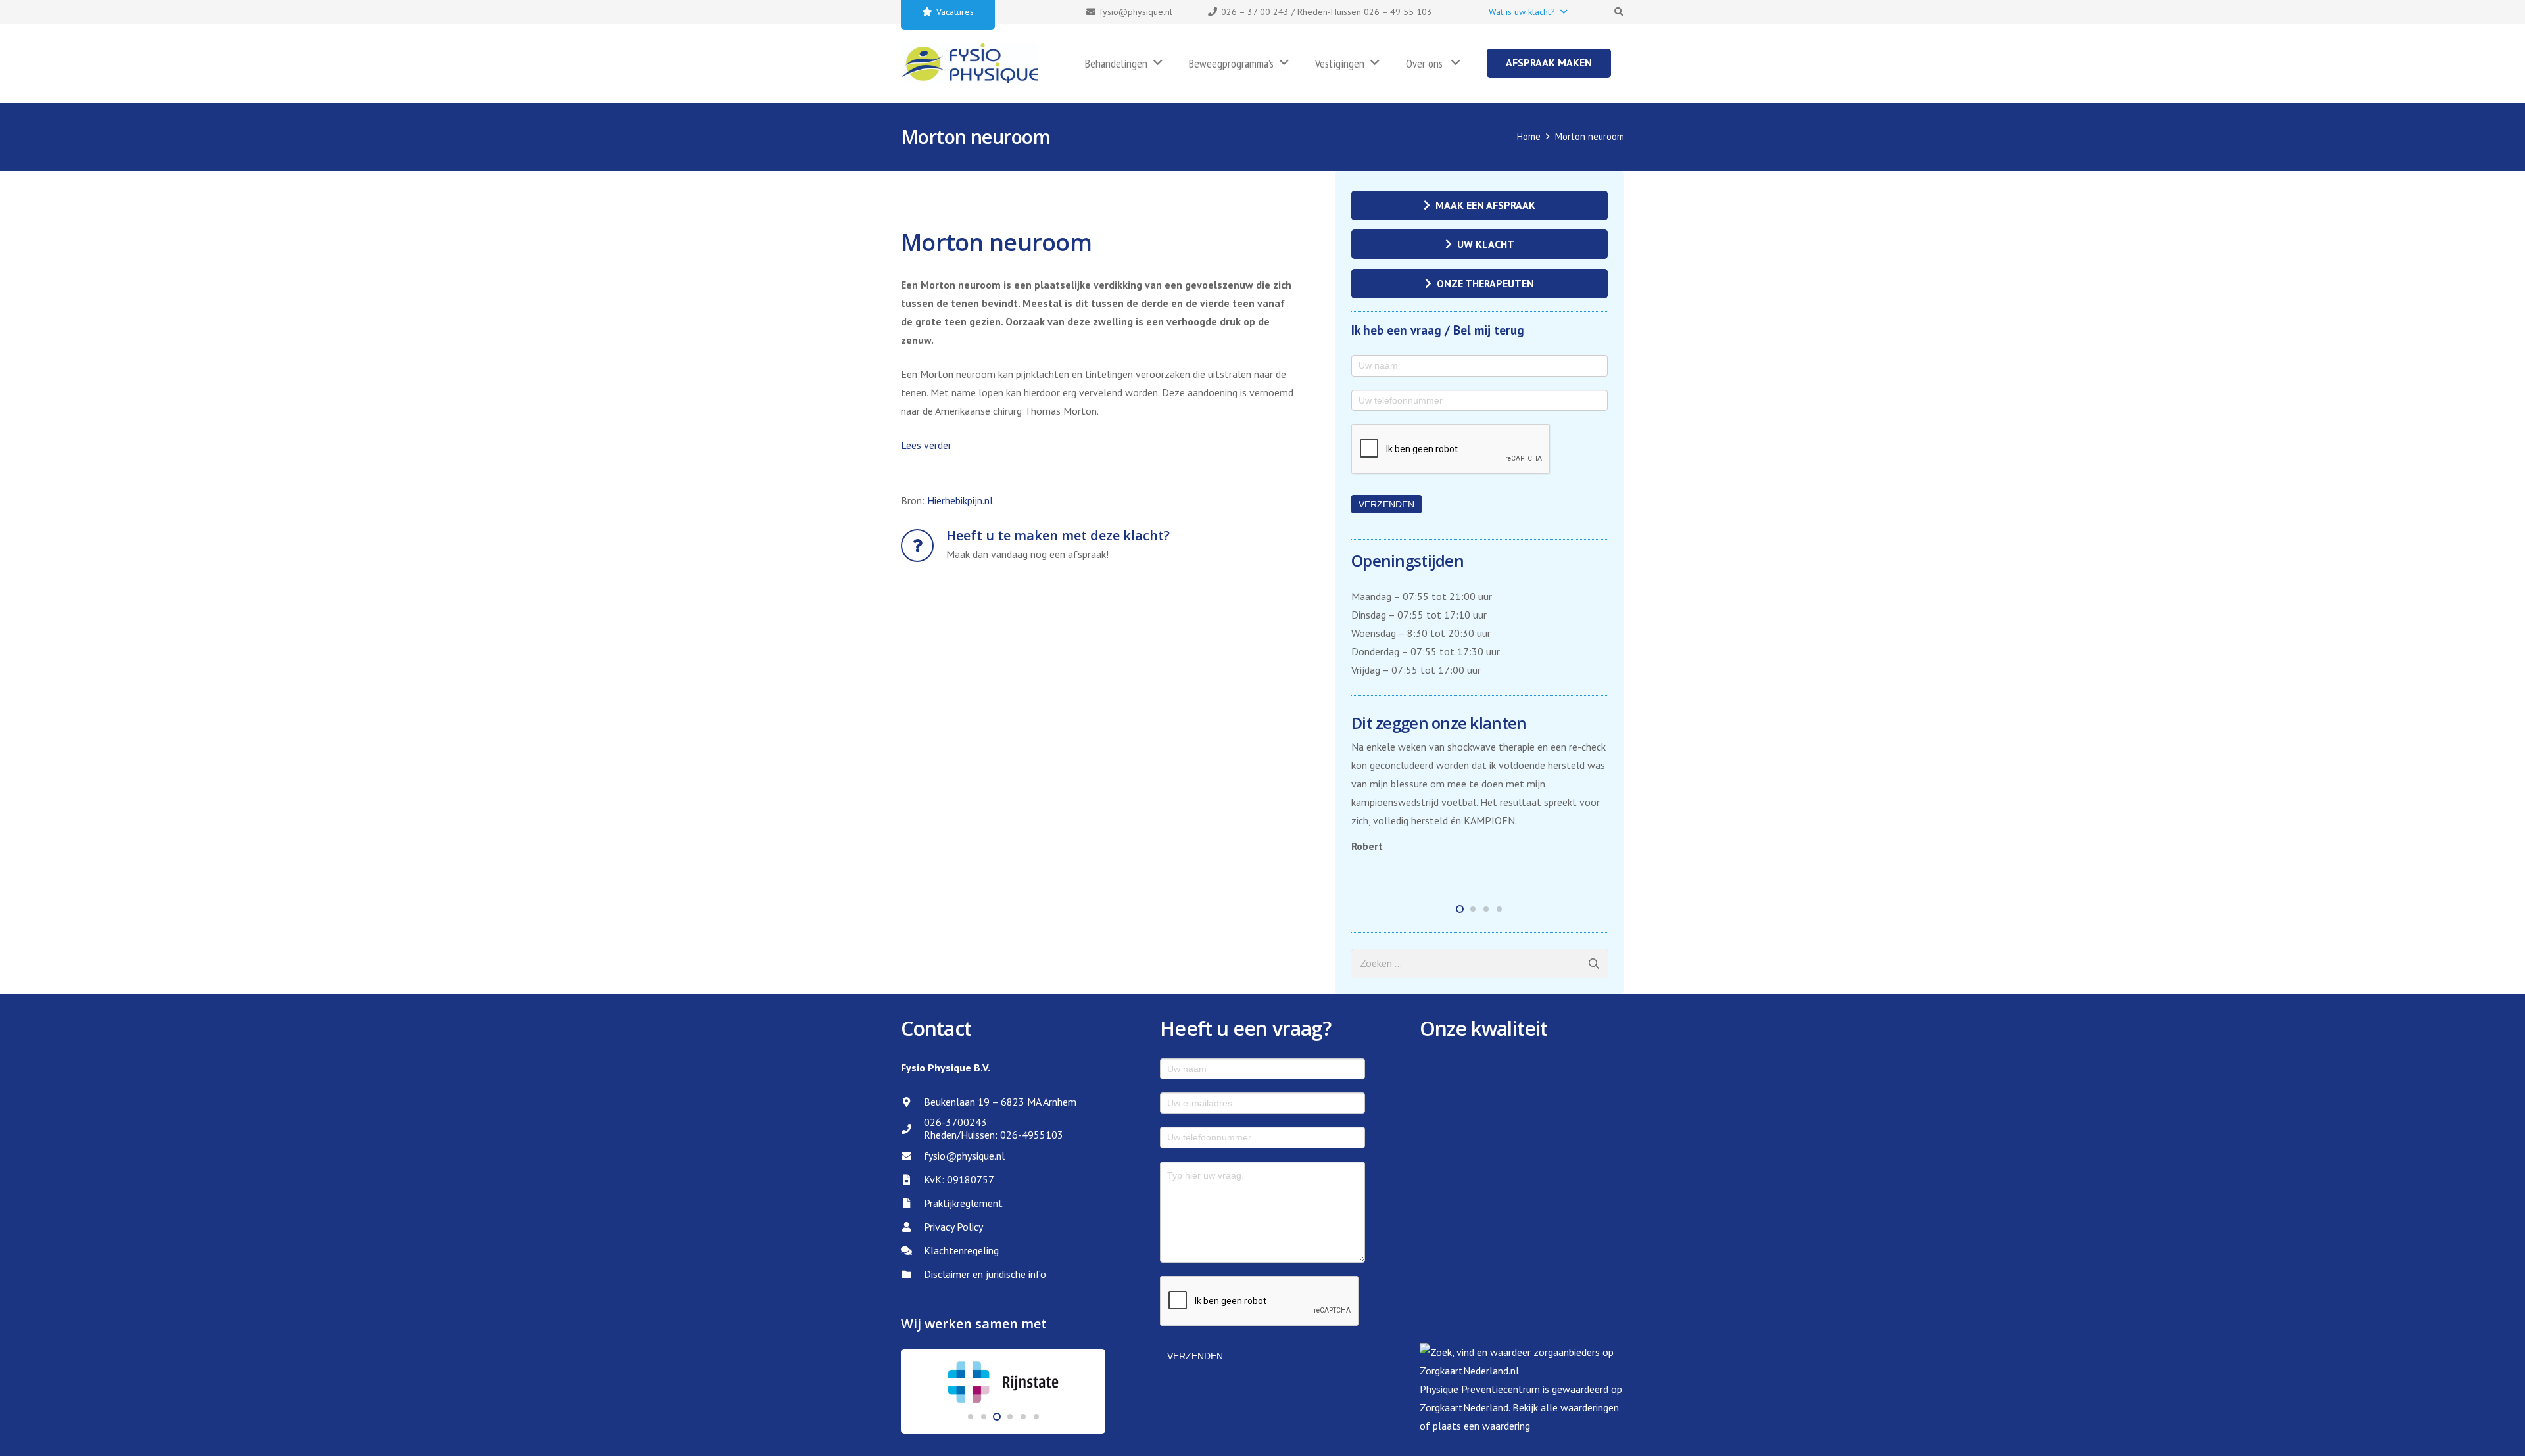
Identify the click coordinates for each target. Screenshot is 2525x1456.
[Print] (970, 63)
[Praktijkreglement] (912, 1203)
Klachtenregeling (961, 1250)
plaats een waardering (1481, 1426)
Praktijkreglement (963, 1203)
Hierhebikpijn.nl (960, 500)
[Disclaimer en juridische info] (912, 1274)
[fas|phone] (912, 1129)
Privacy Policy (953, 1227)
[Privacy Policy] (912, 1227)
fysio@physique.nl (964, 1156)
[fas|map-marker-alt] (912, 1102)
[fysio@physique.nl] (912, 1156)
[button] (1527, 12)
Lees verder (926, 445)
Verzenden (1386, 504)
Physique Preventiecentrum (1480, 1389)
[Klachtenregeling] (912, 1251)
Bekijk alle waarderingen (1566, 1407)
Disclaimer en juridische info (985, 1274)
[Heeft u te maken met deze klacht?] (924, 546)
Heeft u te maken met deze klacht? (1058, 535)
